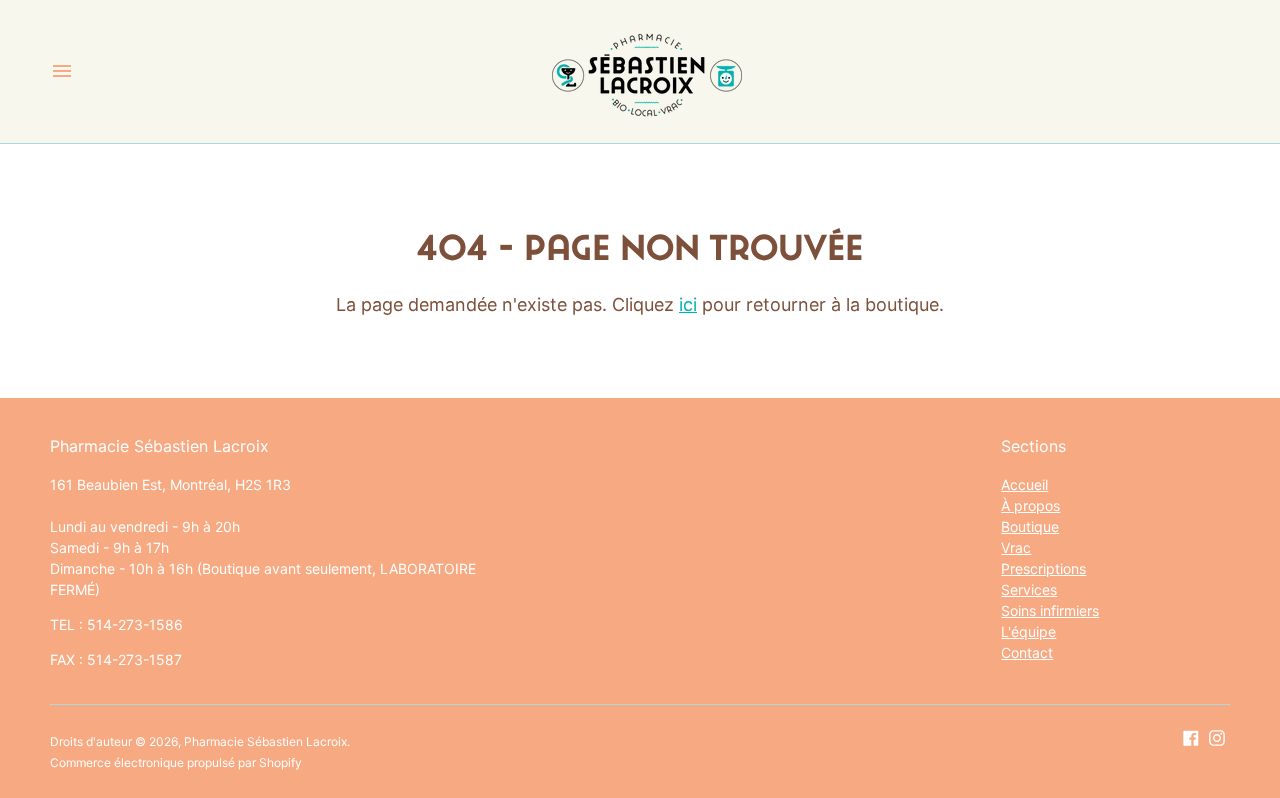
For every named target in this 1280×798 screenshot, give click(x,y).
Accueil (1024, 484)
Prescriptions (1043, 568)
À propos (1030, 505)
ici (688, 304)
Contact (1027, 652)
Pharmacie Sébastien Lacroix (265, 741)
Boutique (1030, 526)
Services (1029, 589)
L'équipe (1028, 631)
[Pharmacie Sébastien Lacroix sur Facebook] (1191, 737)
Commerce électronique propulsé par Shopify (176, 762)
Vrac (1016, 547)
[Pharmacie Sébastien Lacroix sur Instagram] (1217, 737)
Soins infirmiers (1050, 610)
